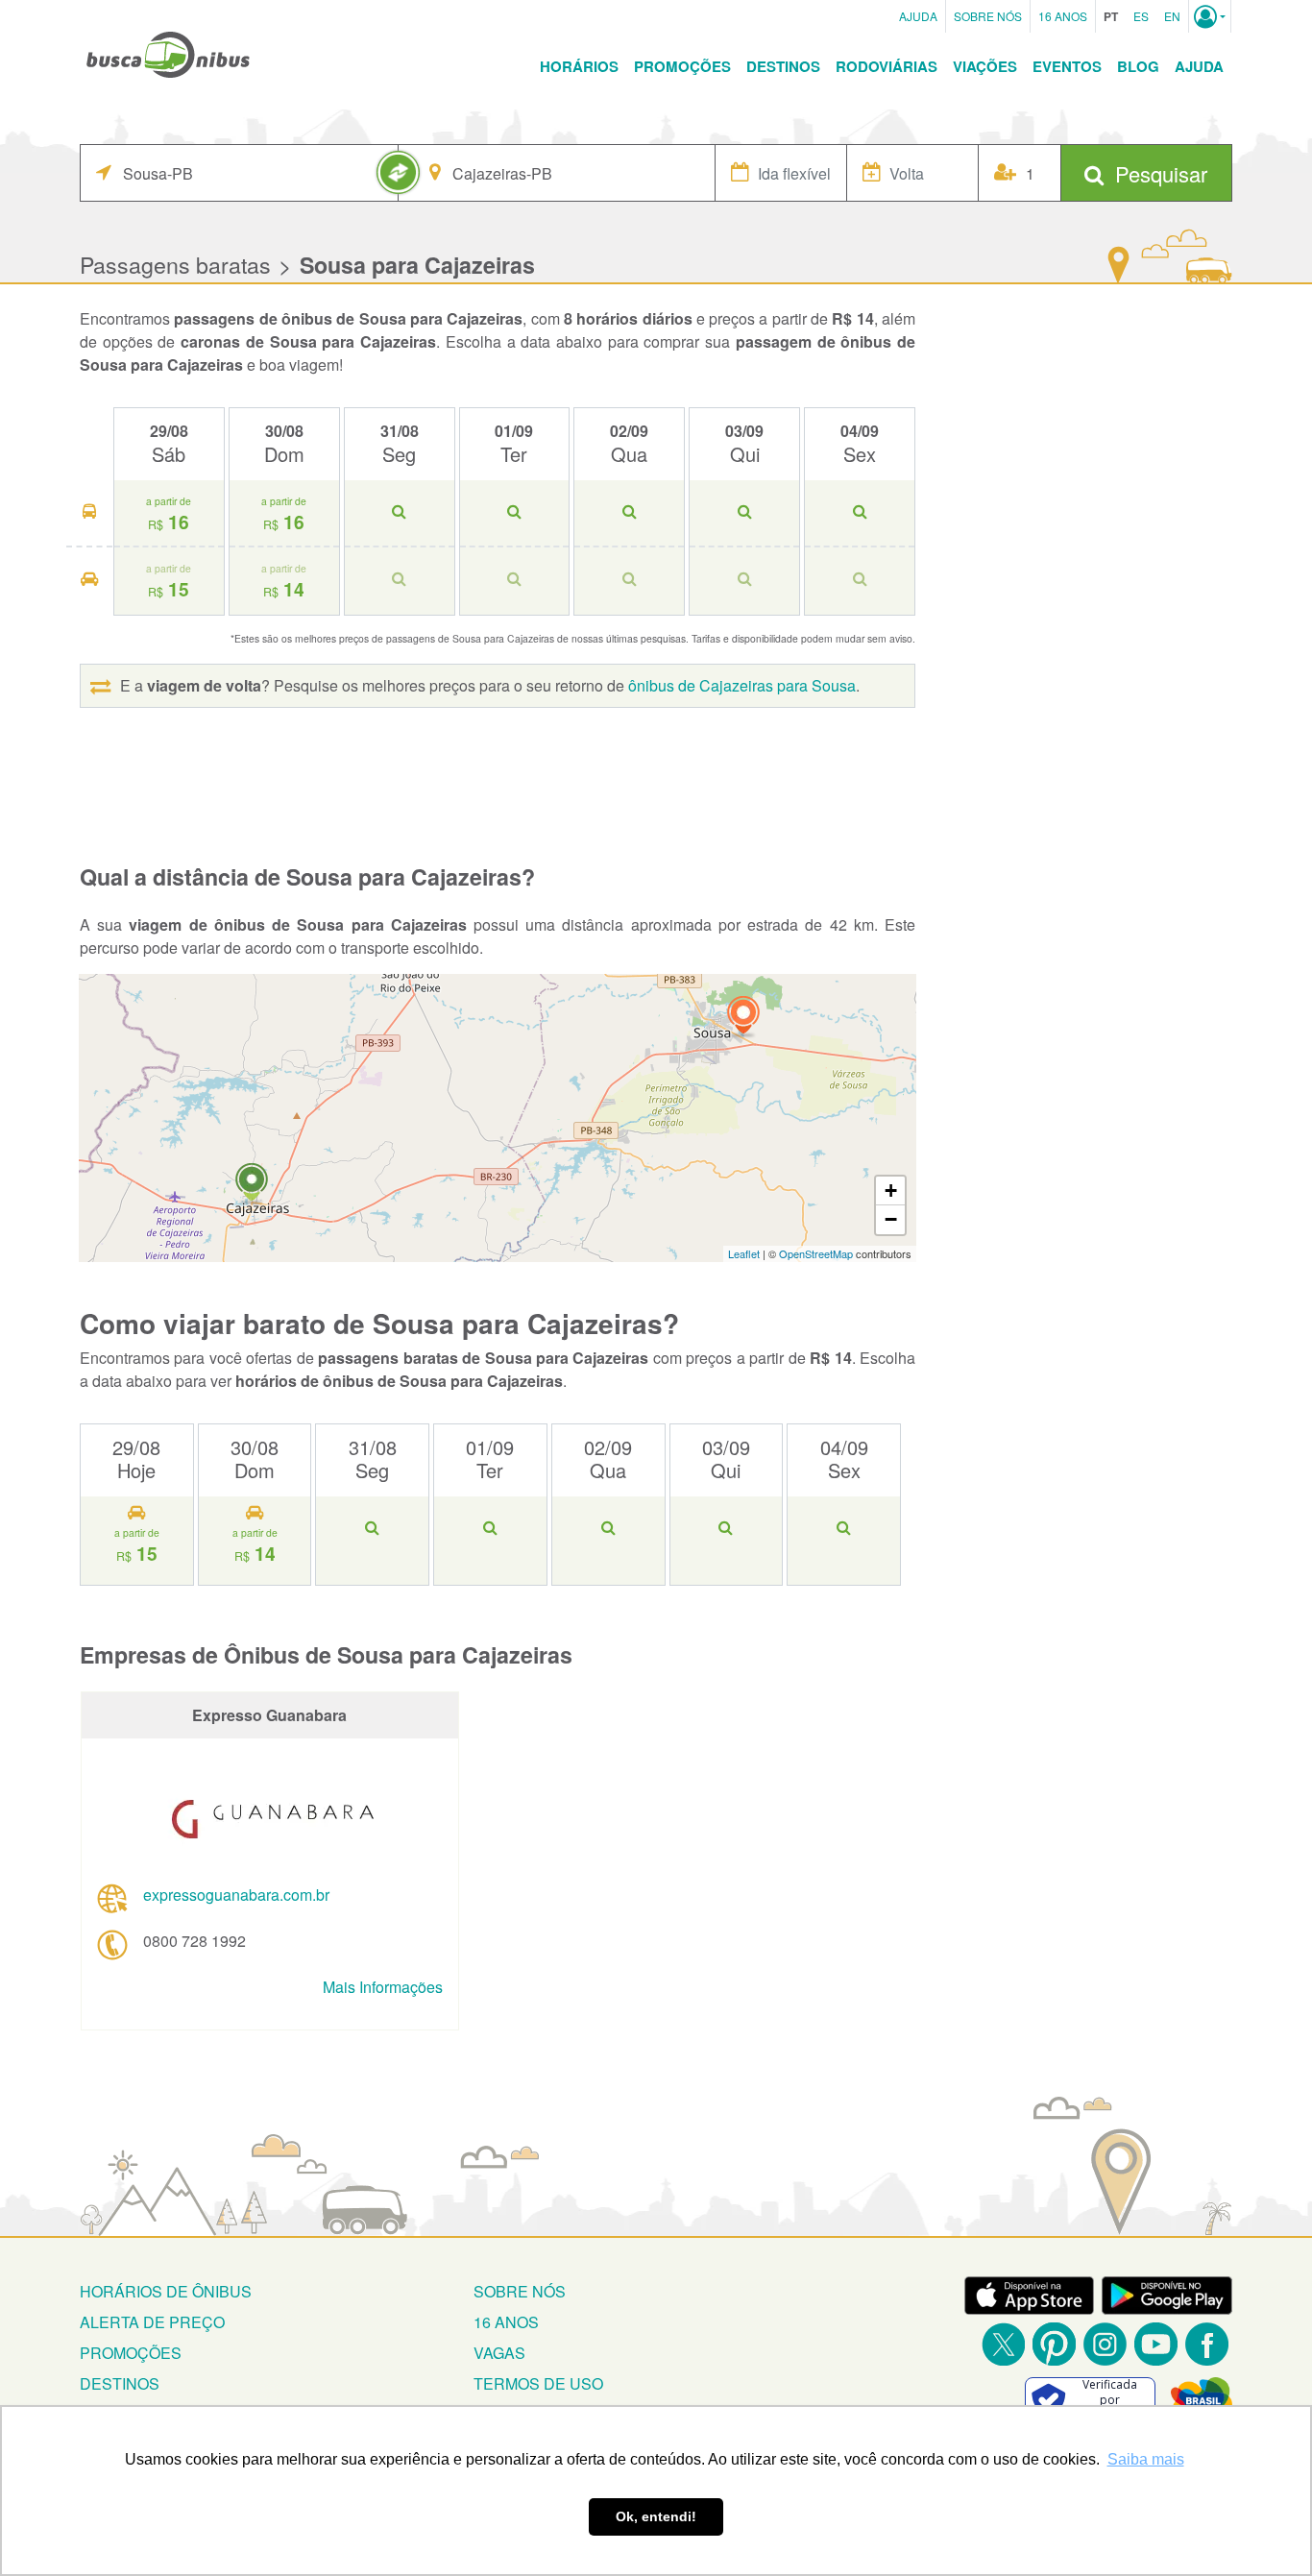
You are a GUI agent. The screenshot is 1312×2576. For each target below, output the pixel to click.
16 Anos (1063, 16)
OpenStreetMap (816, 1253)
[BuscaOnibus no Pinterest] (1054, 2344)
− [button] (891, 1219)
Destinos (783, 66)
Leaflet (744, 1253)
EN (1172, 16)
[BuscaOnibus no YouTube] (1156, 2344)
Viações (985, 66)
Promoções (682, 66)
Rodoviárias (887, 66)
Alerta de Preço (152, 2322)
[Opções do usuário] (1210, 16)
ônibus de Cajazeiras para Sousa (742, 685)
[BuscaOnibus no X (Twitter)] (1003, 2344)
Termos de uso (538, 2383)
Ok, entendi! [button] (656, 2516)
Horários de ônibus (166, 2291)
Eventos (1067, 66)
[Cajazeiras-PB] (252, 1185)
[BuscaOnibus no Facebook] (1207, 2344)
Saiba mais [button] (1146, 2459)
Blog (1138, 66)
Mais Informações (383, 1987)
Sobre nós (520, 2291)
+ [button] (891, 1191)
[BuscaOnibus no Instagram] (1105, 2344)
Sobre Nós (988, 16)
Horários (579, 66)
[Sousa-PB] (743, 1018)
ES (1141, 16)
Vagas (499, 2353)
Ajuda (918, 16)
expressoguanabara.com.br (236, 1895)
